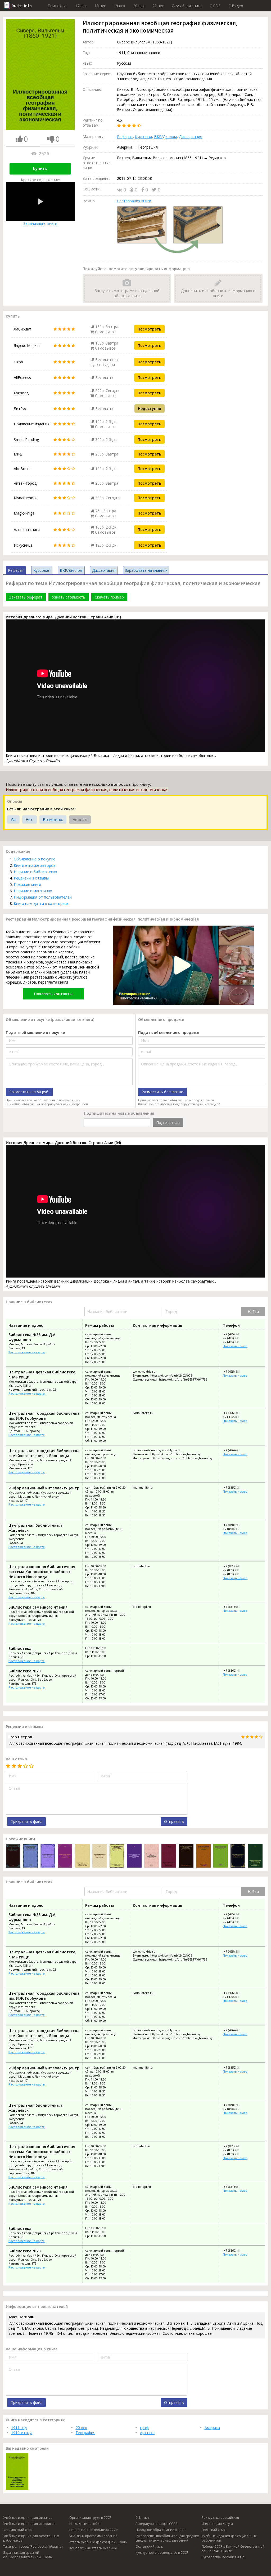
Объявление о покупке (35, 859)
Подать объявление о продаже (169, 1032)
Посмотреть (149, 329)
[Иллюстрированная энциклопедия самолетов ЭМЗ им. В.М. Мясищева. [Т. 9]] (255, 1856)
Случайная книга (187, 6)
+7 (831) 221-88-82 (235, 1574)
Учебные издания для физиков (28, 2518)
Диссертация (191, 137)
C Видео (236, 6)
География (85, 2433)
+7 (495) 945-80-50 (235, 1338)
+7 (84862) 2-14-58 (235, 1529)
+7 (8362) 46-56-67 (236, 1670)
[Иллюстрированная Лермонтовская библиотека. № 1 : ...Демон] (238, 1856)
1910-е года (22, 2433)
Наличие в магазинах (33, 891)
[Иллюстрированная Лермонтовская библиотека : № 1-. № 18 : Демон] (169, 1856)
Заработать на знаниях (146, 570)
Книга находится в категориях (41, 903)
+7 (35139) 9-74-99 (236, 1607)
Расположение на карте (27, 1352)
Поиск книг (57, 6)
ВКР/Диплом (165, 137)
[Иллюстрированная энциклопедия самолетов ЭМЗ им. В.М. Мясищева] (30, 1856)
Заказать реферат (26, 597)
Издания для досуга (217, 2524)
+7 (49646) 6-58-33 (236, 1450)
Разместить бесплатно (162, 1092)
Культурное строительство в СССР (162, 2553)
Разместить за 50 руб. (29, 1092)
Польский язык (213, 2530)
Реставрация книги (134, 201)
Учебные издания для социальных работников (229, 2538)
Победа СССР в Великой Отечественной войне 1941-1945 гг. (233, 2549)
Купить (40, 169)
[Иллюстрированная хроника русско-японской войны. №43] (152, 1856)
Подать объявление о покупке (35, 1032)
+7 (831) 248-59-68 (236, 1566)
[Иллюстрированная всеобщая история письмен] (203, 1856)
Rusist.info (22, 6)
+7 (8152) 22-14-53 (236, 1487)
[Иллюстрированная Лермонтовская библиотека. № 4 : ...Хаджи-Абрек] (48, 1856)
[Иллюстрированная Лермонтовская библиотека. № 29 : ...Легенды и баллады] (82, 1856)
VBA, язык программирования (93, 2536)
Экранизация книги (40, 223)
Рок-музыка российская (220, 2518)
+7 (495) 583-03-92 (236, 1371)
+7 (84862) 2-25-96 (236, 1525)
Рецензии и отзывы (31, 878)
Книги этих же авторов (35, 865)
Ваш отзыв (16, 1759)
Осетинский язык (149, 2546)
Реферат (125, 137)
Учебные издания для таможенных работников (31, 2538)
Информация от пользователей (43, 897)
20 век (139, 6)
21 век (158, 6)
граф (144, 2428)
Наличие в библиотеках (35, 872)
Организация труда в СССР (91, 2518)
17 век (81, 6)
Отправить (174, 1821)
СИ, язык (142, 2518)
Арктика (147, 2433)
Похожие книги (27, 884)
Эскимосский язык (18, 2530)
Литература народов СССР (156, 2524)
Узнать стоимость (69, 597)
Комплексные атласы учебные (93, 2548)
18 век (100, 6)
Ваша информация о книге (32, 2349)
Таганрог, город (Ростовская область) (33, 2546)
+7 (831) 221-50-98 (235, 1570)
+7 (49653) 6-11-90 (235, 1417)
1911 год (19, 2428)
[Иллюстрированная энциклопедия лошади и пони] (65, 1856)
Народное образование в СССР (161, 2530)
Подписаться (168, 1122)
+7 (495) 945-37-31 (235, 1342)
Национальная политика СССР (94, 2530)
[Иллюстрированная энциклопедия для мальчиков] (221, 1856)
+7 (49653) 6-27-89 (236, 1413)
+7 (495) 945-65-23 (236, 1334)
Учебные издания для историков (29, 2524)
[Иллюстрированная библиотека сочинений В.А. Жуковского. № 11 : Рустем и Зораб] (117, 1856)
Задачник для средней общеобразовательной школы (28, 2555)
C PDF (215, 6)
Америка (212, 2428)
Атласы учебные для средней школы (98, 2542)
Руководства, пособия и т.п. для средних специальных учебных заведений (167, 2538)
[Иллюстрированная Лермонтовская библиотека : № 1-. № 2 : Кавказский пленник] (100, 1856)
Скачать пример (109, 597)
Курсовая (143, 137)
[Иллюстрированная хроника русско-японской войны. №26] (13, 1856)
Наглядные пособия (85, 2524)
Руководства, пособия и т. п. (223, 2557)
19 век (119, 6)
